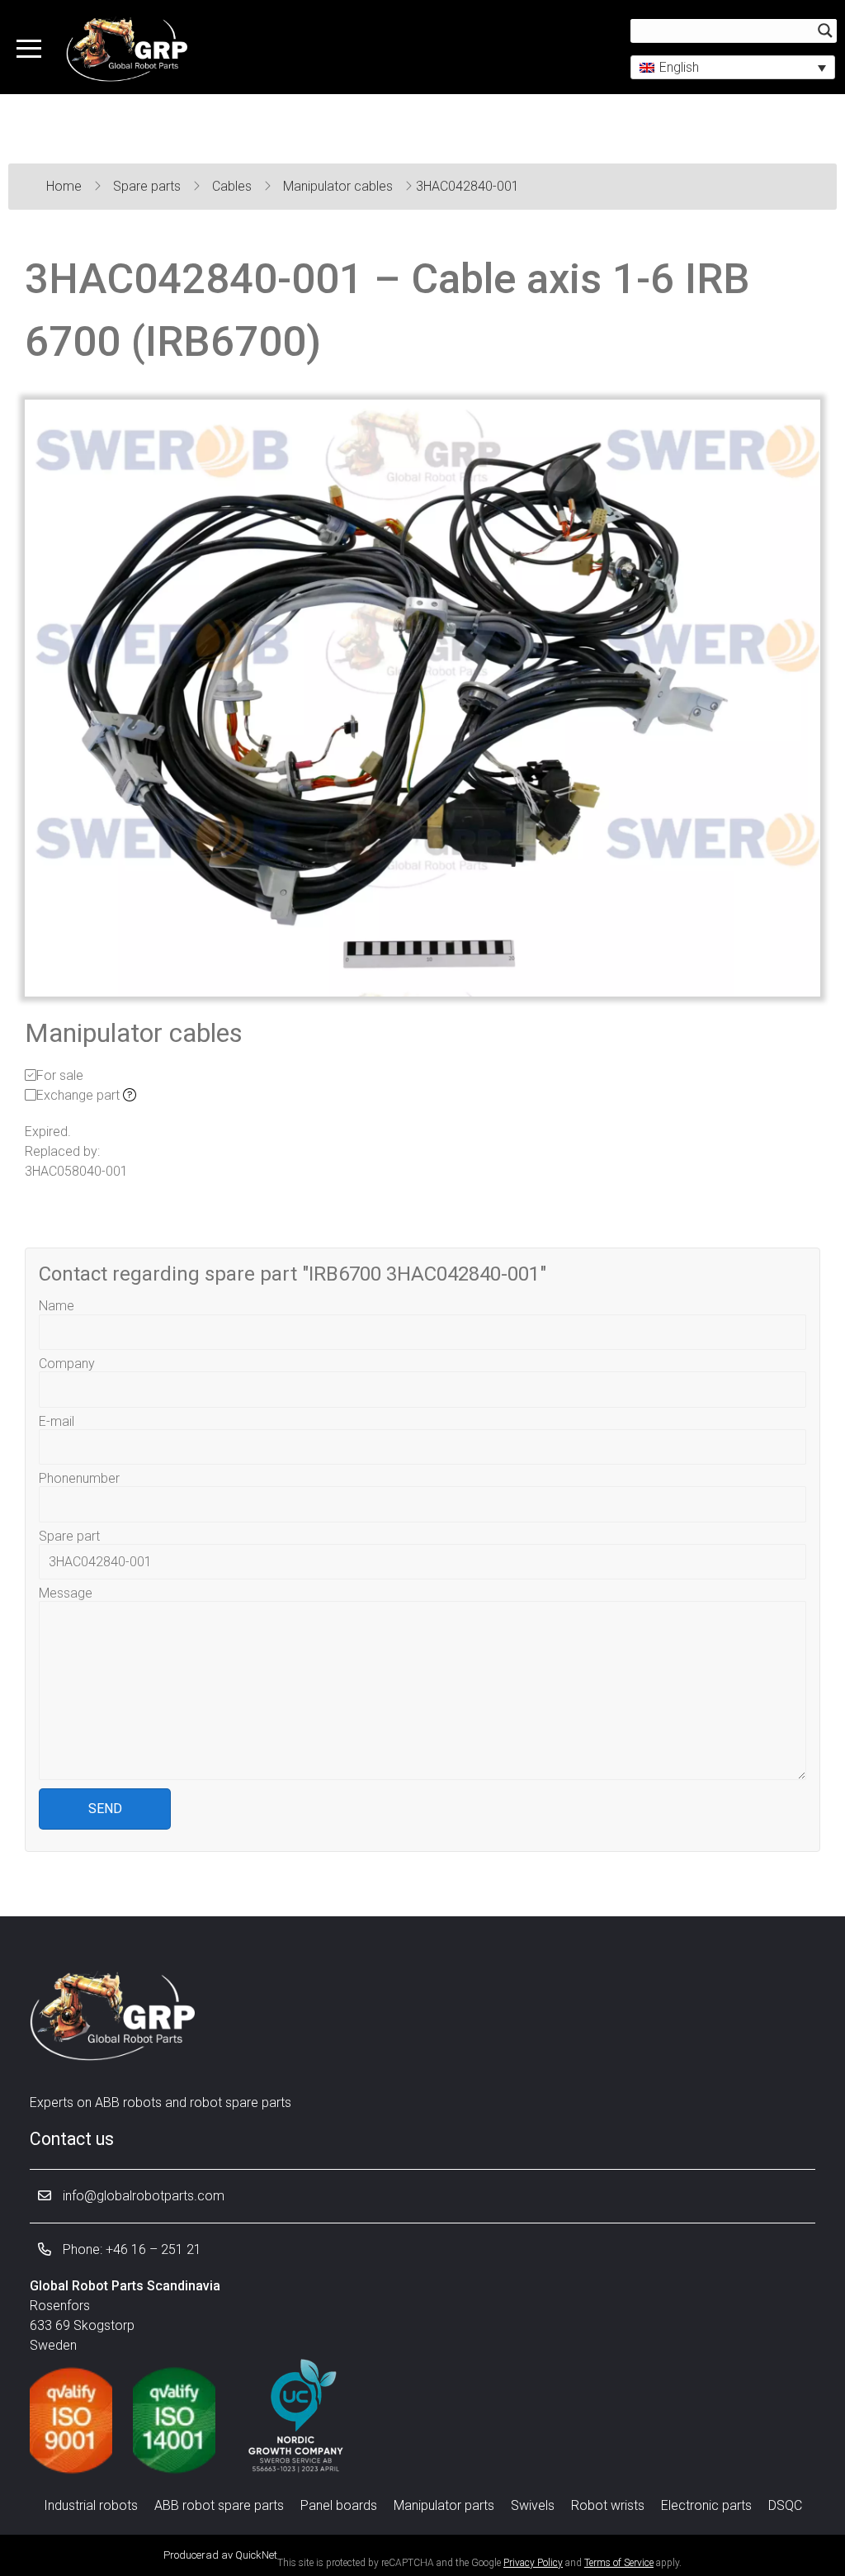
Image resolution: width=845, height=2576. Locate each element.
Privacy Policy (533, 2563)
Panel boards (339, 2505)
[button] (733, 67)
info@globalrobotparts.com (142, 2196)
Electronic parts (706, 2505)
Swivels (533, 2505)
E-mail (57, 1421)
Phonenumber (79, 1478)
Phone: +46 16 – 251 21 (130, 2249)
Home (66, 186)
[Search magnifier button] (825, 31)
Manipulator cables (340, 186)
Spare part (69, 1536)
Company (67, 1364)
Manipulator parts (444, 2505)
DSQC (785, 2505)
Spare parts (149, 186)
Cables (234, 186)
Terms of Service (619, 2563)
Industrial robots (91, 2505)
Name (57, 1306)
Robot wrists (608, 2505)
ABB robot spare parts (219, 2505)
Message (66, 1593)
